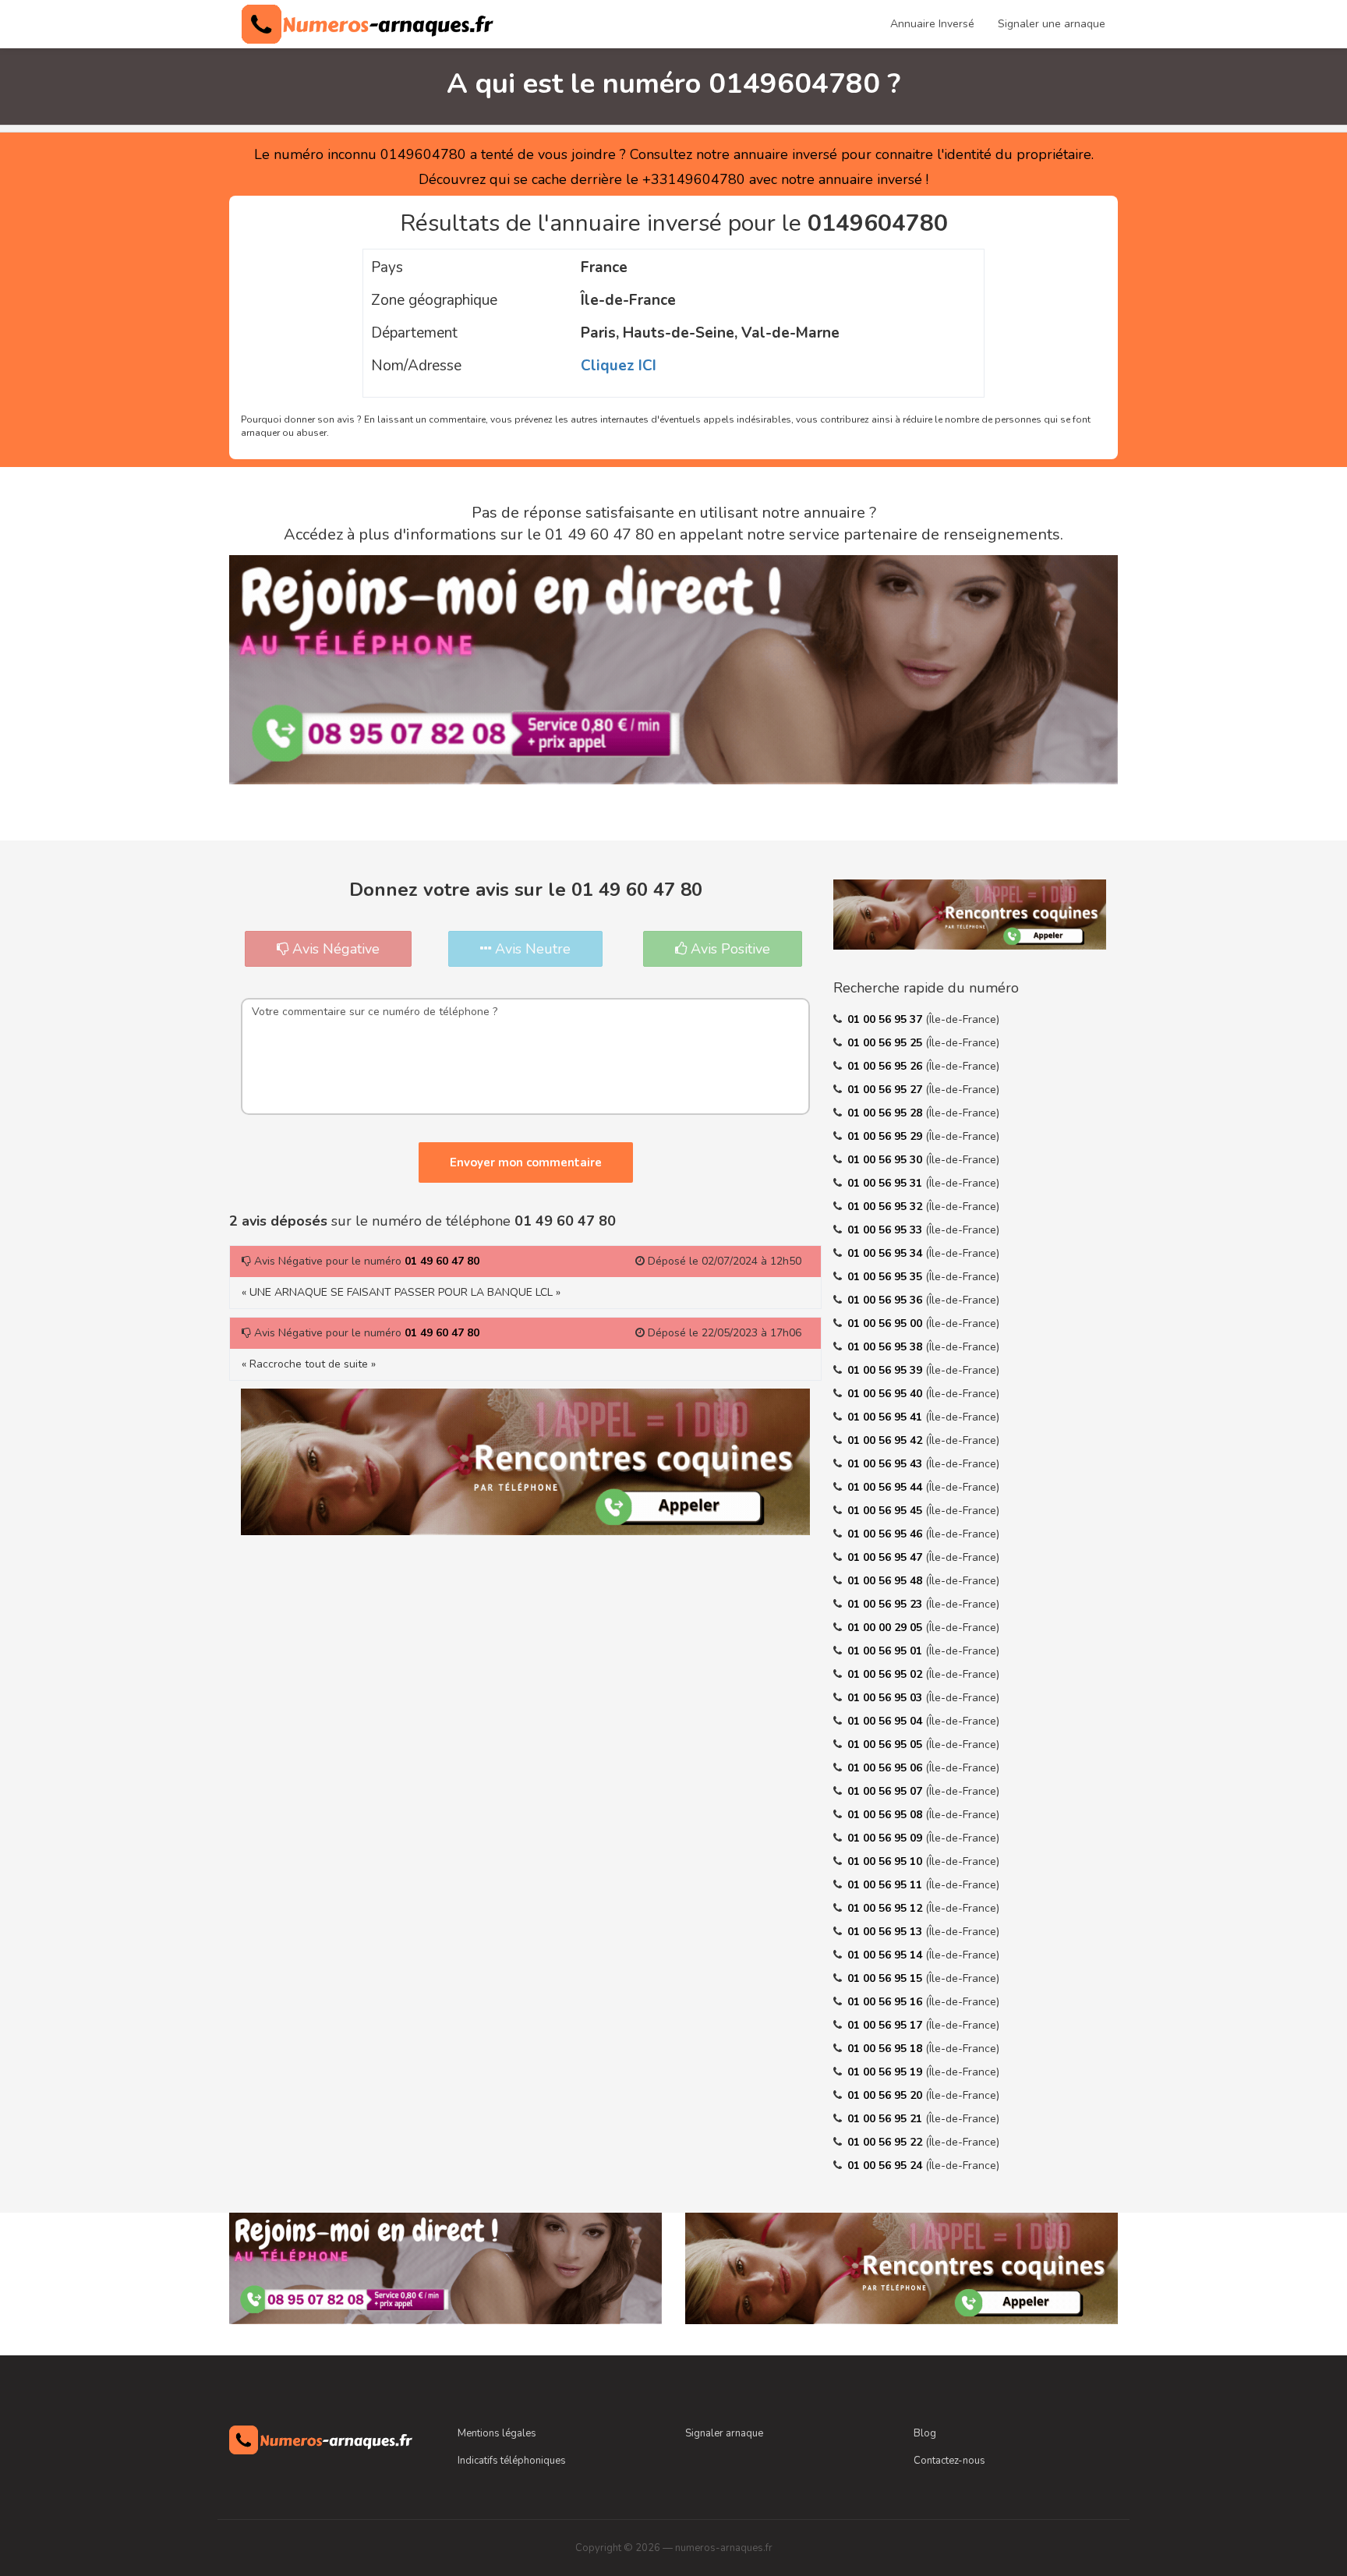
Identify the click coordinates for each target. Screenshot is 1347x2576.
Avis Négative (334, 949)
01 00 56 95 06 (886, 1768)
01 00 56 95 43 (886, 1464)
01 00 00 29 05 (886, 1628)
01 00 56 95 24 (886, 2166)
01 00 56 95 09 (886, 1838)
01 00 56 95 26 (886, 1066)
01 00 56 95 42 (886, 1440)
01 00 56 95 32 (886, 1207)
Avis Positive (728, 949)
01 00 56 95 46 (886, 1534)
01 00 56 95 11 (886, 1885)
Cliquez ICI (619, 366)
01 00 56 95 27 (886, 1090)
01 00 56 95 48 (886, 1581)
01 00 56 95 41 (886, 1417)
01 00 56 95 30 (886, 1160)
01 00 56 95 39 (886, 1370)
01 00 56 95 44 (886, 1487)
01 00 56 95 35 (886, 1277)
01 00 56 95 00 (886, 1323)
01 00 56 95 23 (886, 1604)
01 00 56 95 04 (886, 1721)
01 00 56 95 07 (886, 1791)
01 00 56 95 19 (886, 2072)
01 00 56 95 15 (886, 1978)
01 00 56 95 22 (886, 2142)
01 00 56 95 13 (886, 1932)
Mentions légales (497, 2433)
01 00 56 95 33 (886, 1230)
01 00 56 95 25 (886, 1043)
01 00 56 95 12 (886, 1908)
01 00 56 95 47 (886, 1557)
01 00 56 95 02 (886, 1674)
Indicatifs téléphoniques (512, 2461)
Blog (925, 2433)
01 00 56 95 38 (886, 1347)
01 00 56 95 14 (886, 1955)
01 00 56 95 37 (886, 1019)
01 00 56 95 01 (886, 1651)
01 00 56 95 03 (886, 1698)
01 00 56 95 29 (886, 1136)
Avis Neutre (531, 949)
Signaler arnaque (724, 2433)
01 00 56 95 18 (886, 2049)
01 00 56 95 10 (886, 1861)
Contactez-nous (949, 2461)
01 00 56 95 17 (886, 2025)
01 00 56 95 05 (886, 1744)
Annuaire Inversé (932, 24)
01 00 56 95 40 (886, 1394)
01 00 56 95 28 (886, 1113)
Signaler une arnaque (1052, 24)
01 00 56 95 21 (886, 2119)
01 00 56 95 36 (886, 1300)
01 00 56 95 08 (886, 1815)
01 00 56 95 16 (886, 2002)
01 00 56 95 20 (886, 2095)
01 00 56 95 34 (886, 1253)
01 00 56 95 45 (886, 1511)
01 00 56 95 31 (886, 1183)
